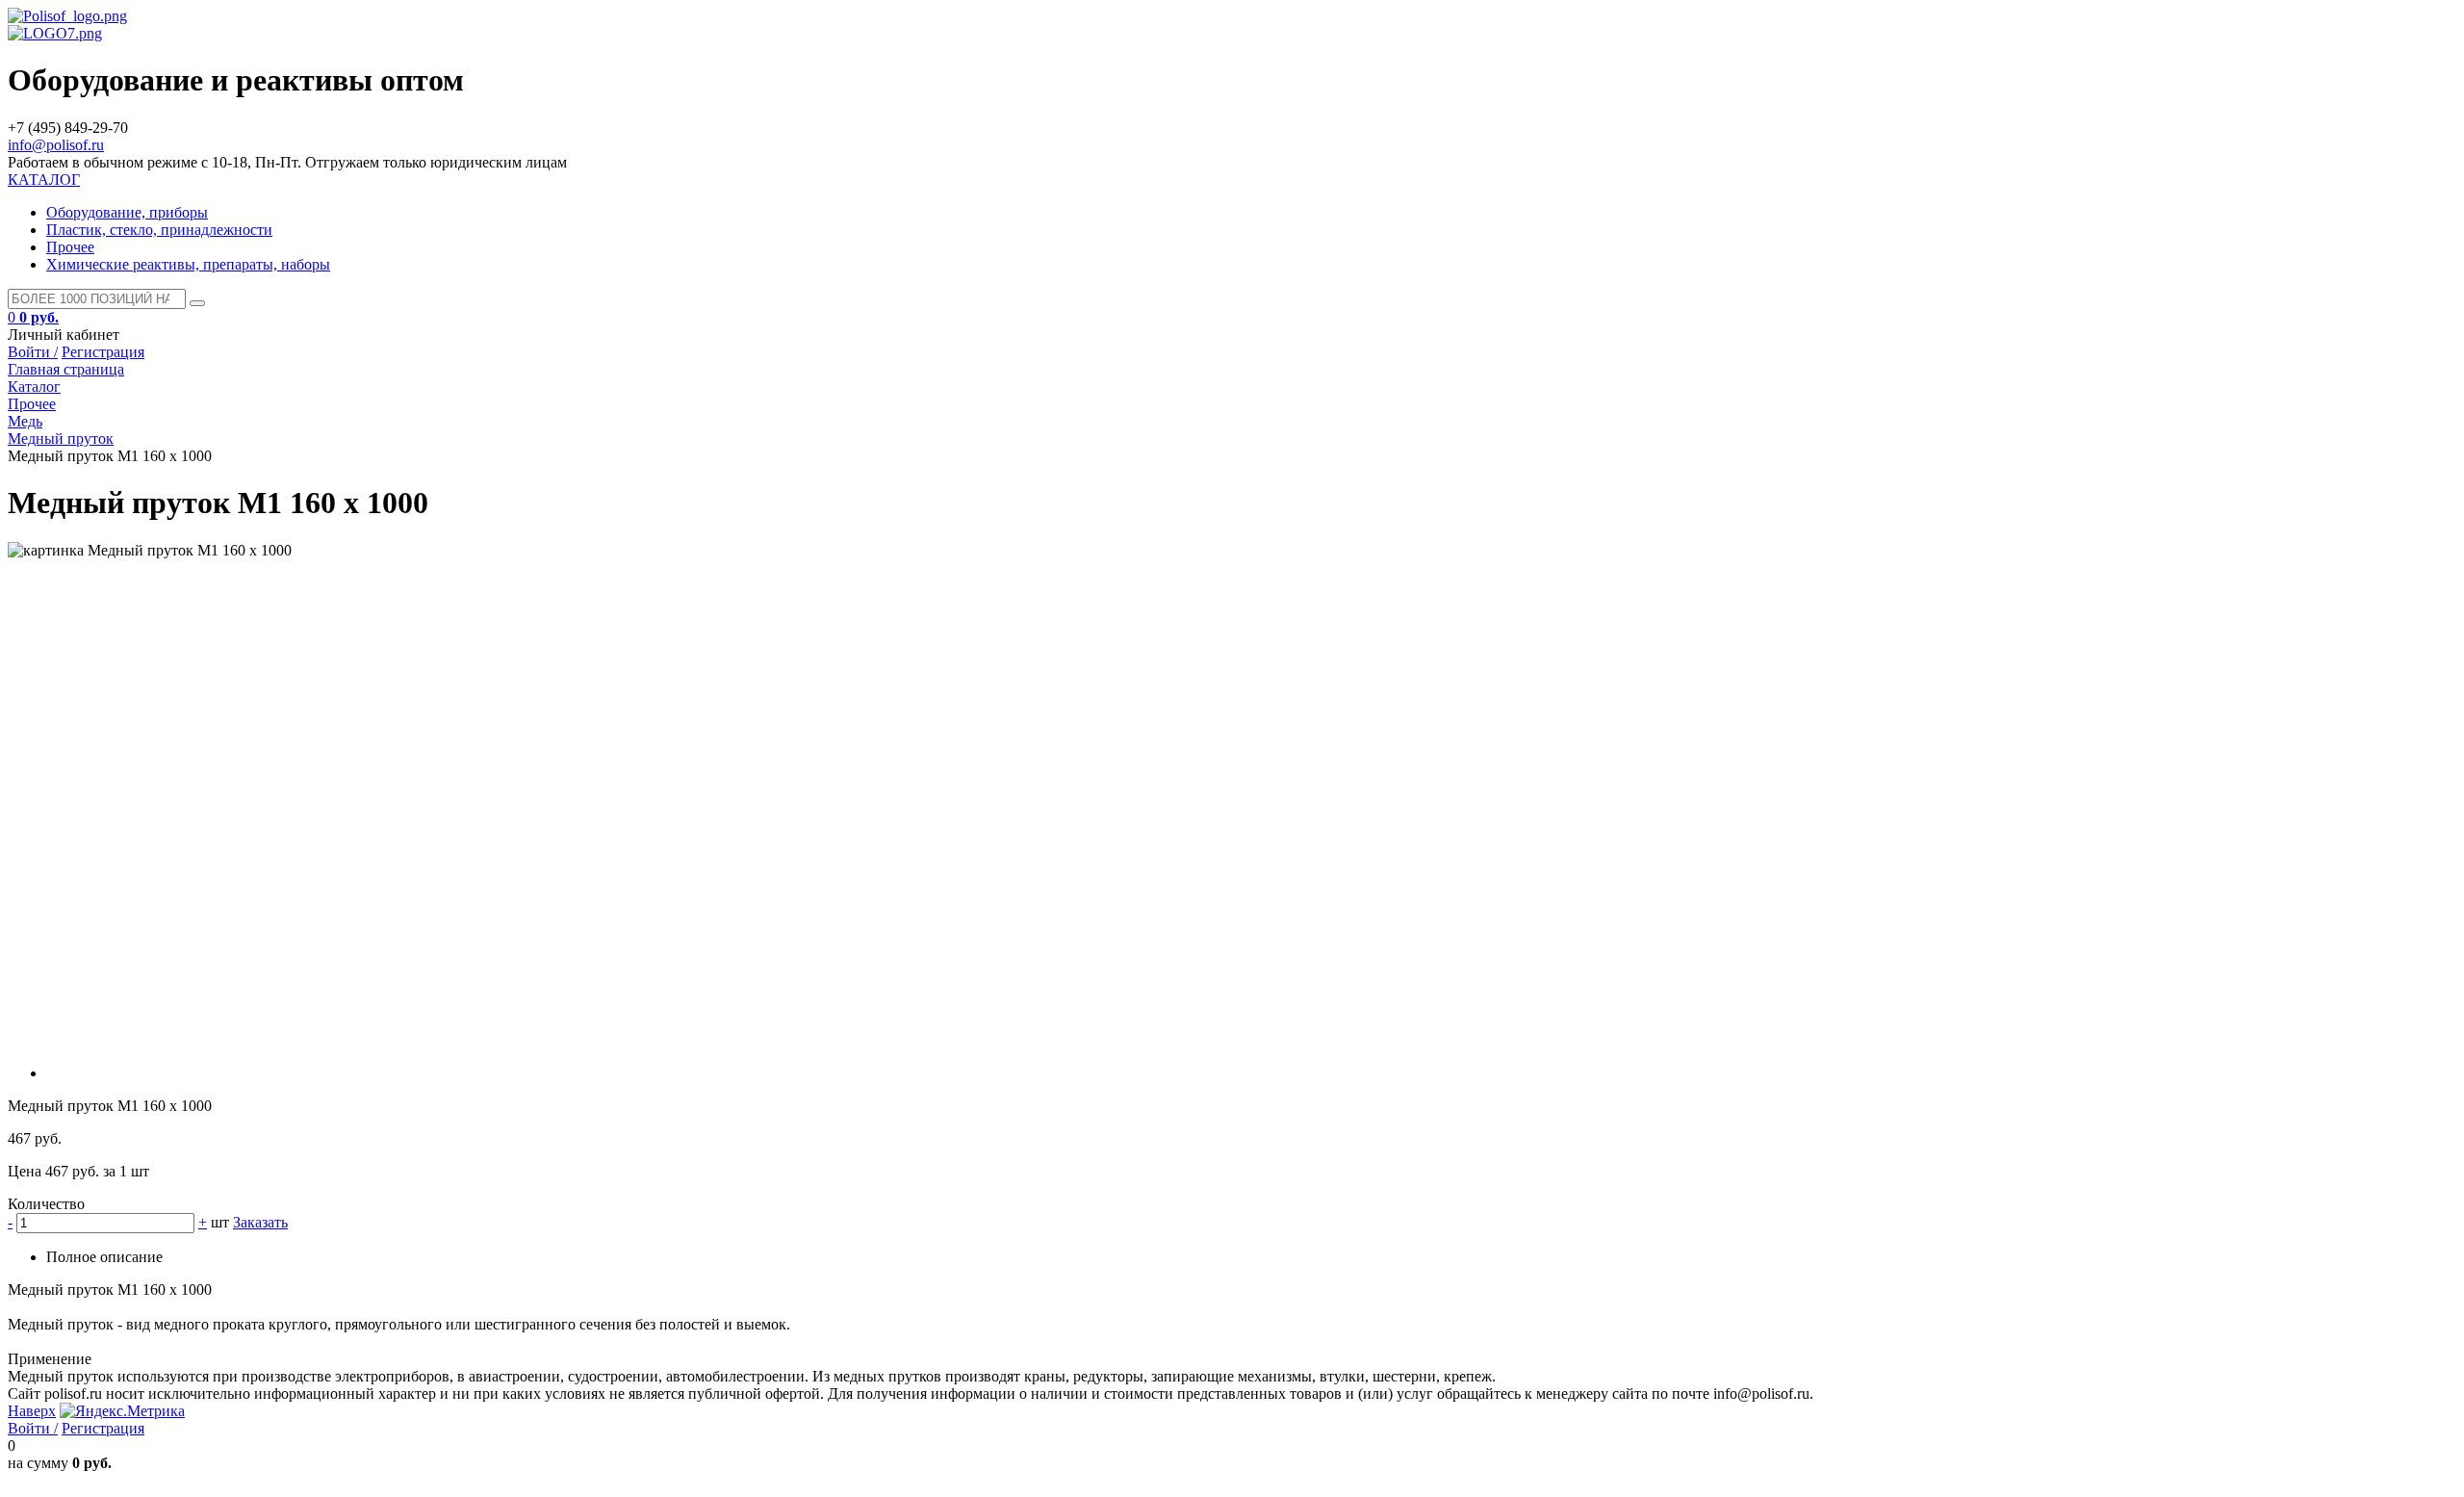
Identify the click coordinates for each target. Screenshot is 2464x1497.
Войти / (33, 352)
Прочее (70, 247)
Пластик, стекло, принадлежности (159, 230)
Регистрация (103, 352)
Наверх (32, 1411)
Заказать (260, 1222)
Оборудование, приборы (127, 212)
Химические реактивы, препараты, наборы (188, 264)
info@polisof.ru (56, 145)
